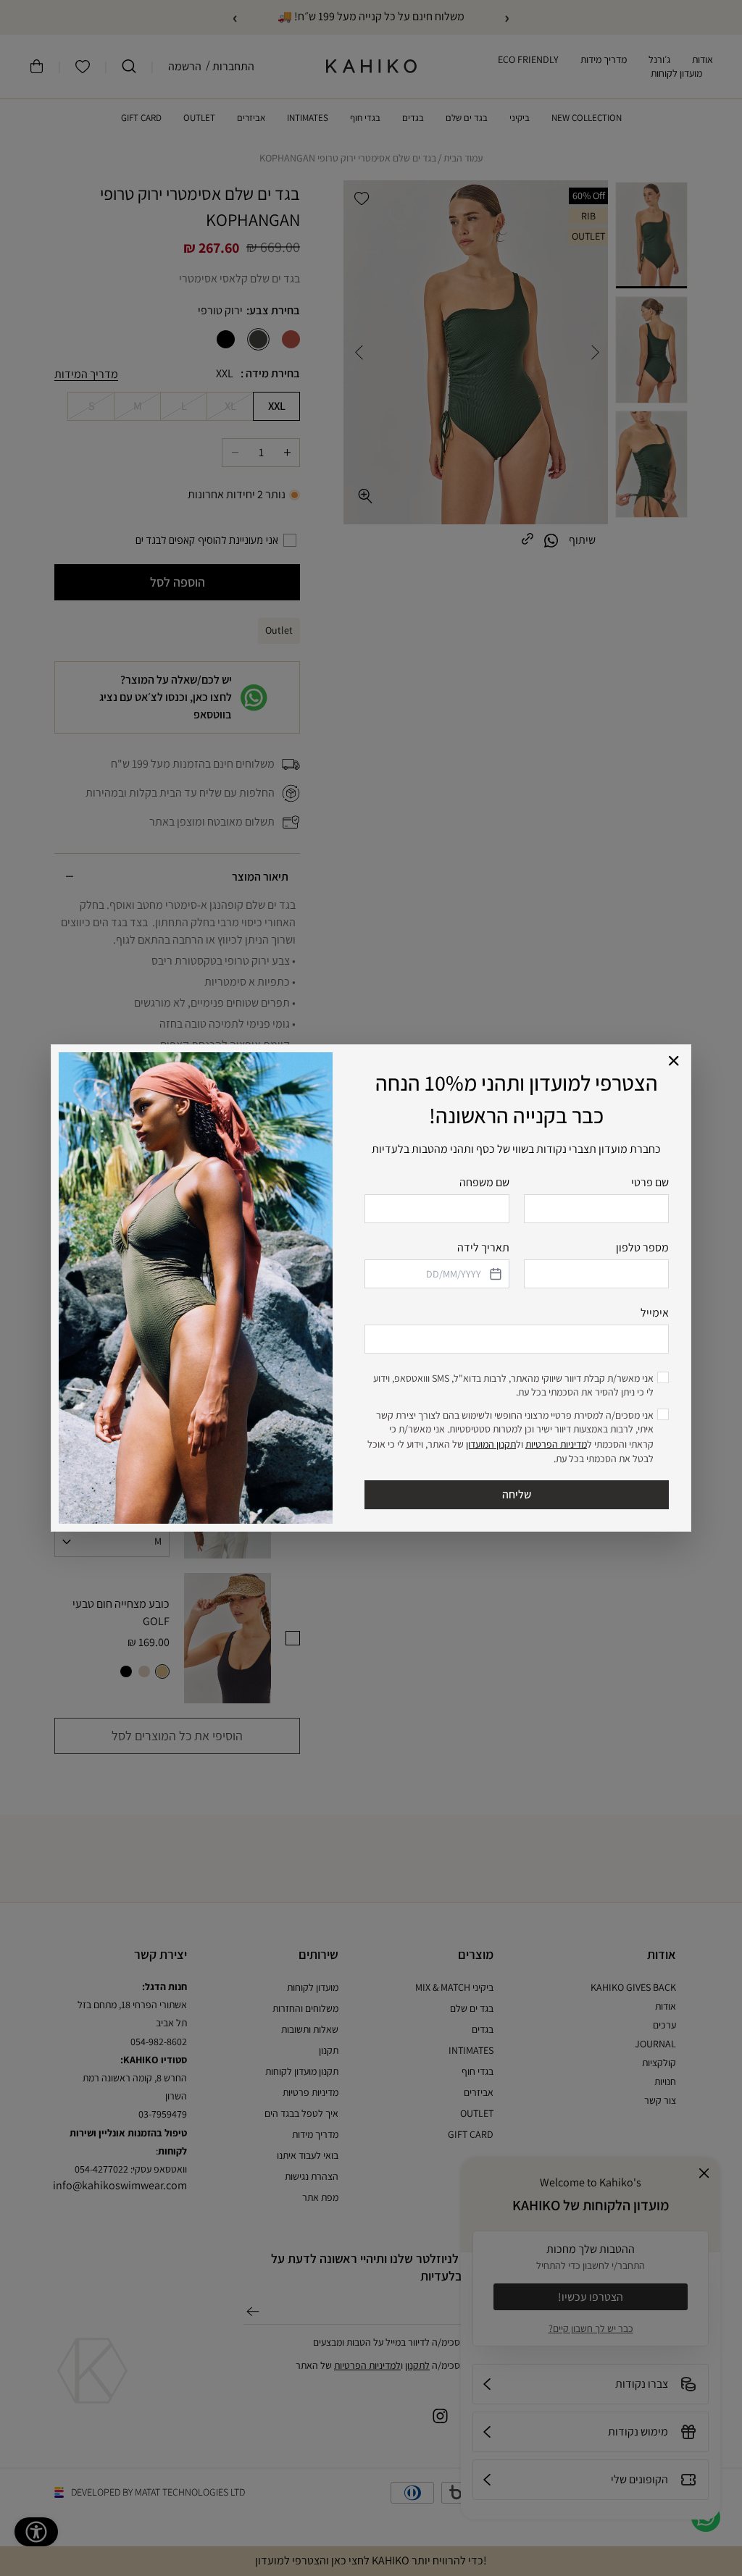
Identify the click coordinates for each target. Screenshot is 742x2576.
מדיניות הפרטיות (556, 1444)
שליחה (517, 1494)
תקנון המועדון (491, 1444)
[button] (674, 1061)
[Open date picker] (494, 1274)
